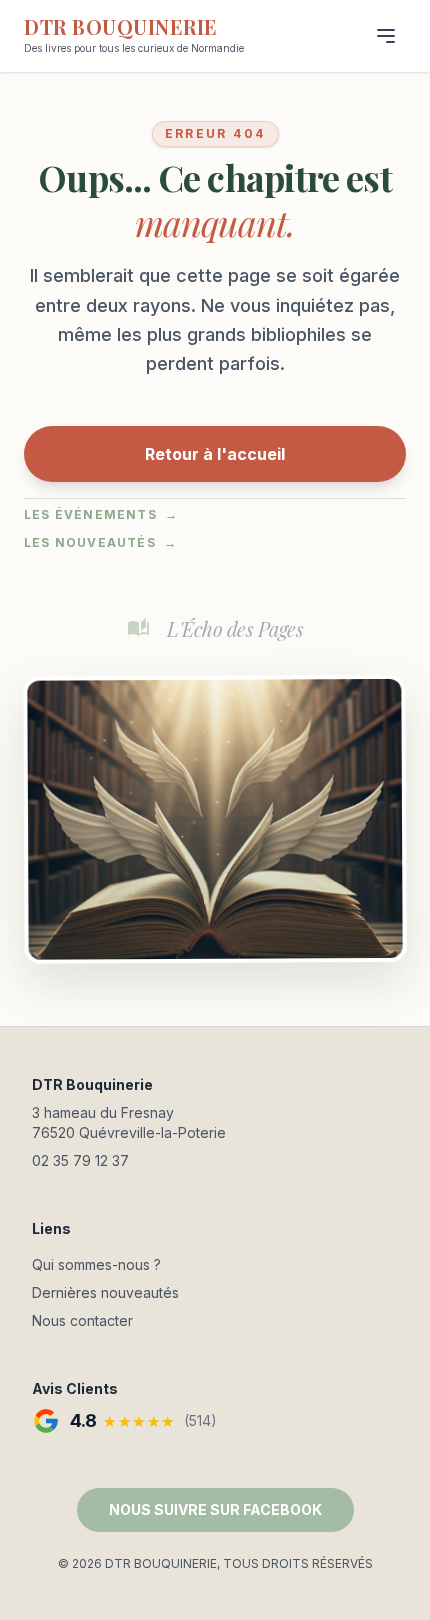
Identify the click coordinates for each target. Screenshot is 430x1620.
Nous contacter (82, 1320)
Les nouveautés (100, 542)
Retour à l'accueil (215, 454)
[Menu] (386, 36)
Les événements (101, 514)
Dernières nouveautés (105, 1292)
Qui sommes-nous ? (96, 1264)
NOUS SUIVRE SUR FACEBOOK (215, 1509)
